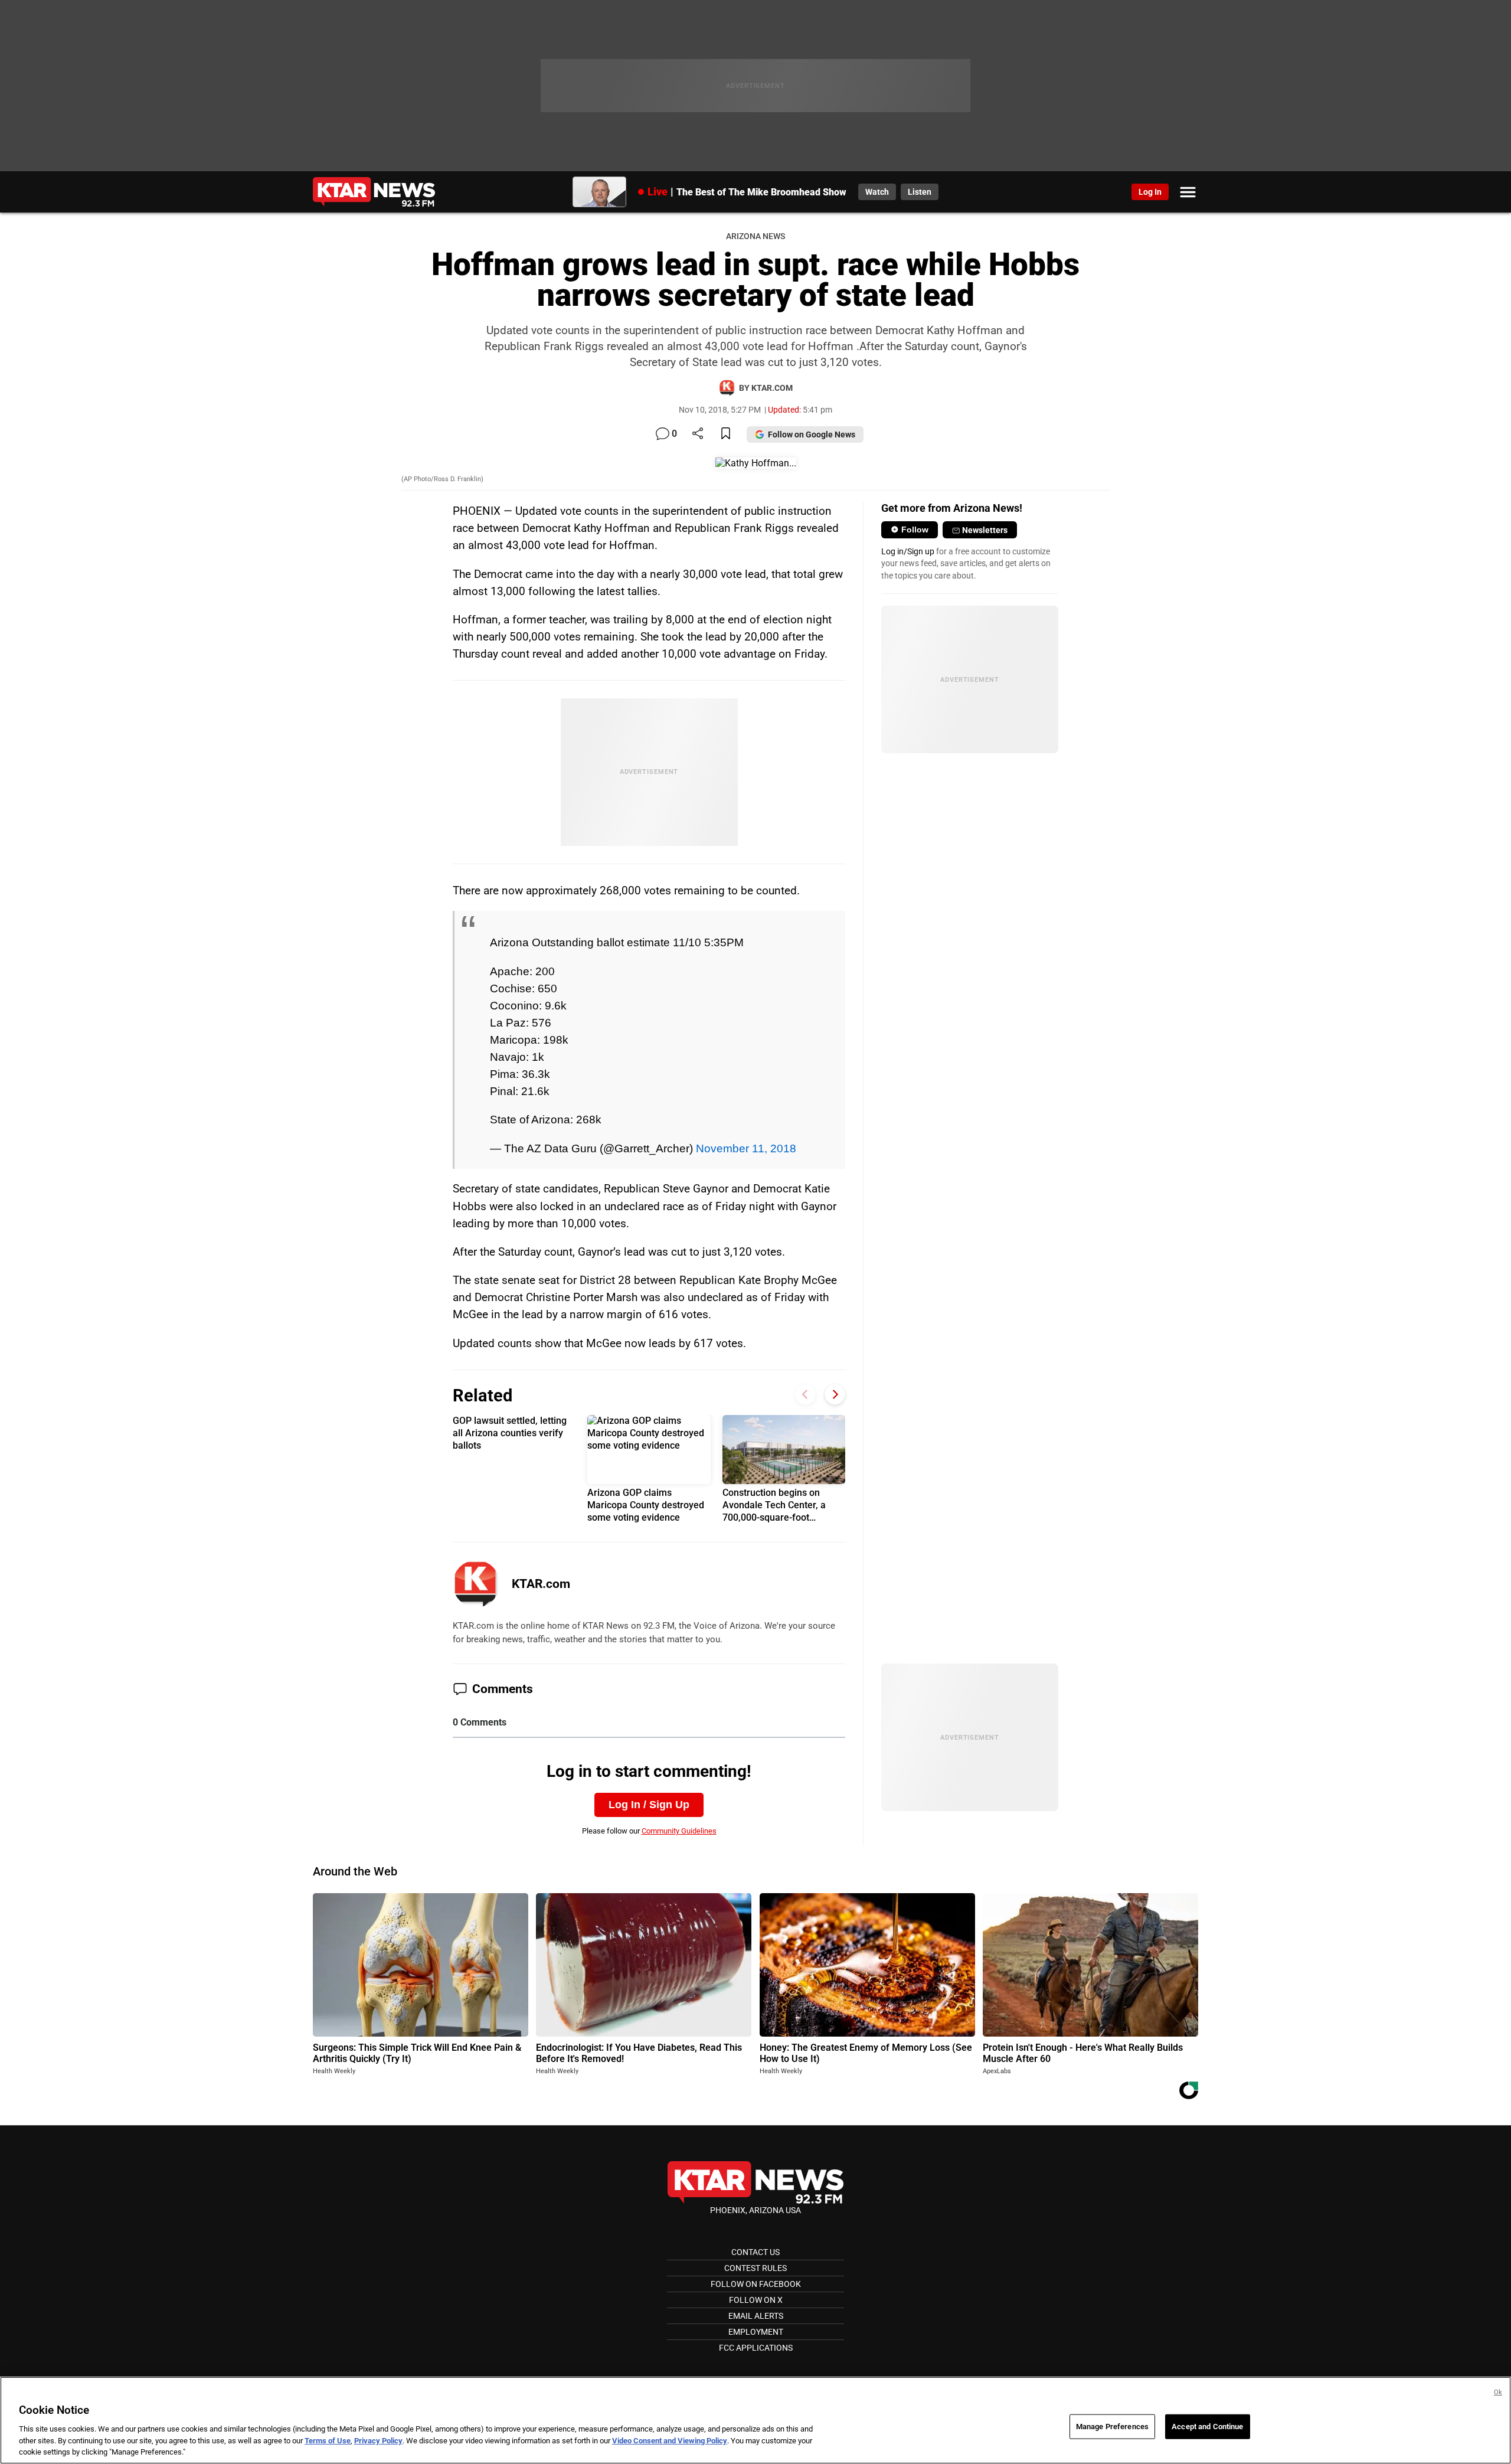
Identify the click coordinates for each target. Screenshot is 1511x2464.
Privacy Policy (378, 2441)
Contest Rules (755, 2268)
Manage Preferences (1112, 2427)
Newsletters (985, 530)
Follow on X (756, 2300)
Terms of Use (328, 2441)
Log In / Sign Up (649, 1805)
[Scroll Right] (835, 1394)
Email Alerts (756, 2316)
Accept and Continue (1207, 2427)
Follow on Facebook (756, 2284)
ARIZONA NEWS (755, 236)
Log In (1150, 192)
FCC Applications (756, 2348)
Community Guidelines (679, 1831)
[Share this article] (698, 434)
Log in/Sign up (908, 551)
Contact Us (755, 2252)
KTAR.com (541, 1584)
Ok (1498, 2392)
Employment (756, 2332)
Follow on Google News (812, 434)
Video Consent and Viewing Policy (670, 2441)
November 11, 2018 (746, 1148)
